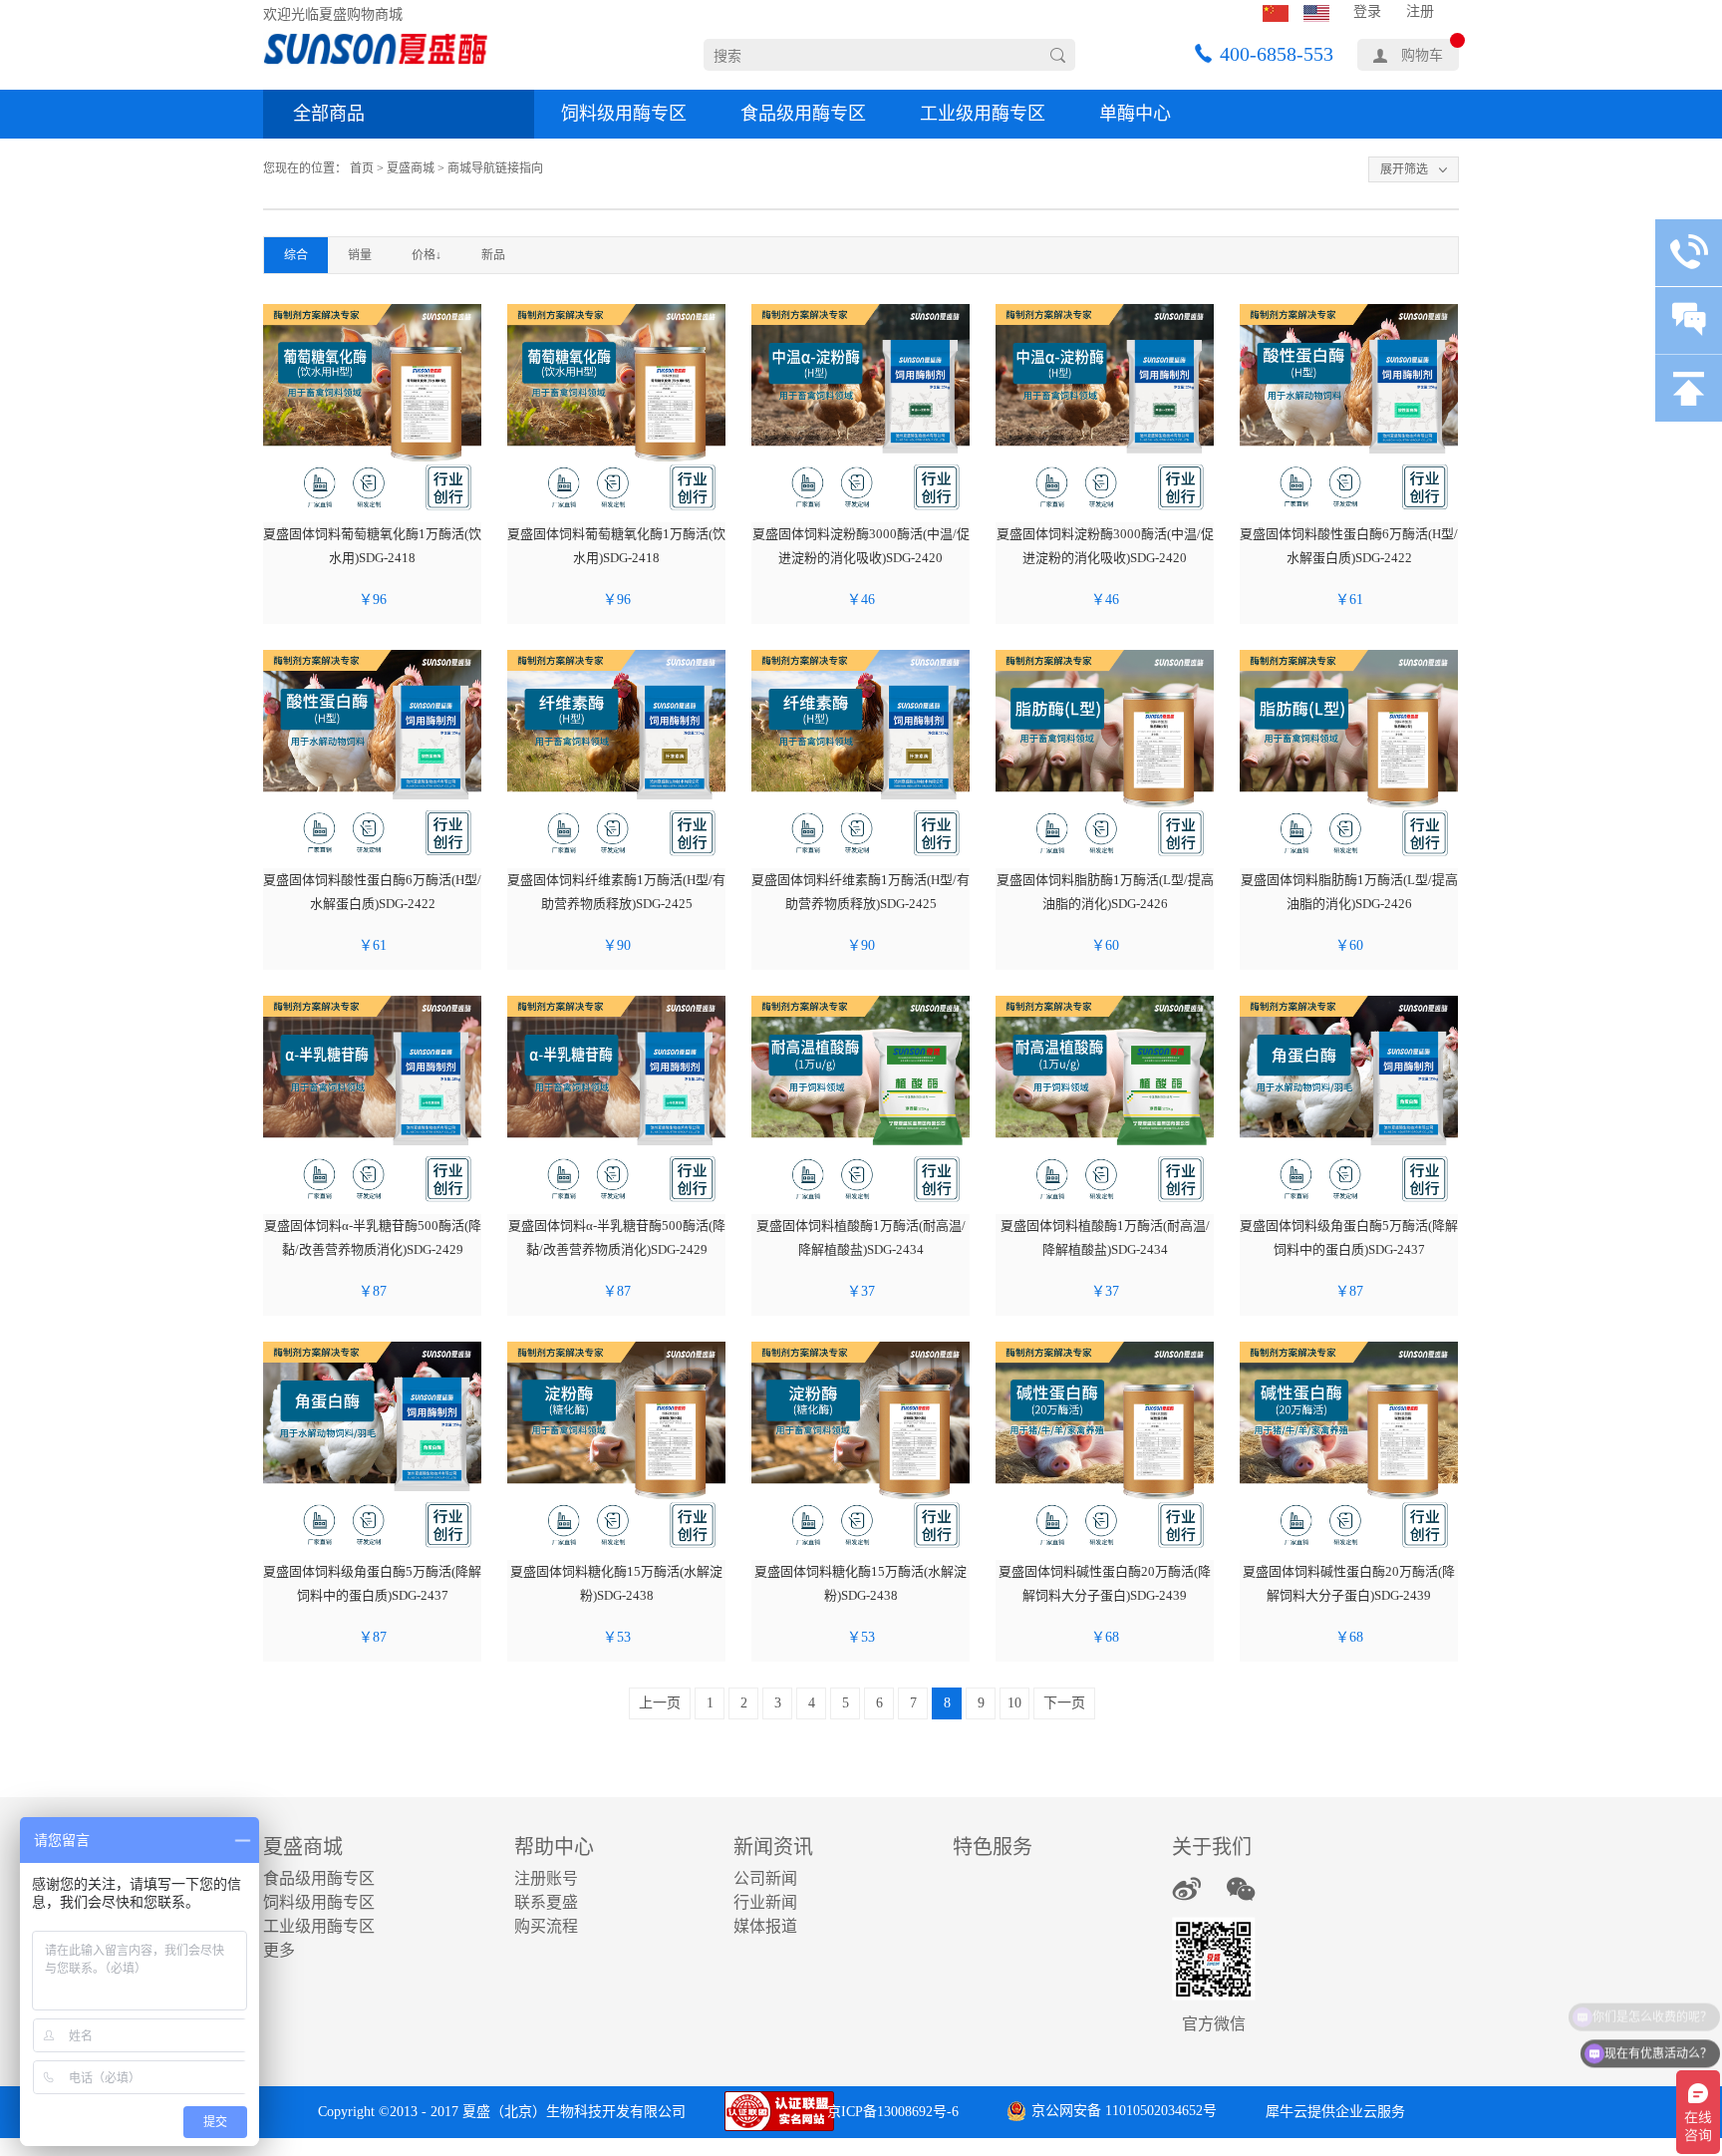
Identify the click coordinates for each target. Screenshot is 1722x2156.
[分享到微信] (1241, 1889)
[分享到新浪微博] (1186, 1889)
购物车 (1422, 55)
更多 (279, 1950)
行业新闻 (765, 1902)
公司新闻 (765, 1878)
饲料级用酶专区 (624, 114)
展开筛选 (1404, 169)
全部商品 (329, 114)
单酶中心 (1135, 114)
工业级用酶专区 (983, 114)
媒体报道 (765, 1926)
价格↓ (427, 255)
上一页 (660, 1703)
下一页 (1064, 1703)
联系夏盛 (546, 1902)
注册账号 (546, 1878)
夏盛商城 (411, 168)
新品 (493, 255)
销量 (360, 255)
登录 (1367, 11)
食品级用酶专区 (803, 114)
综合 (296, 255)
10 (1014, 1703)
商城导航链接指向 (495, 168)
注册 (1420, 11)
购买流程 (546, 1926)
